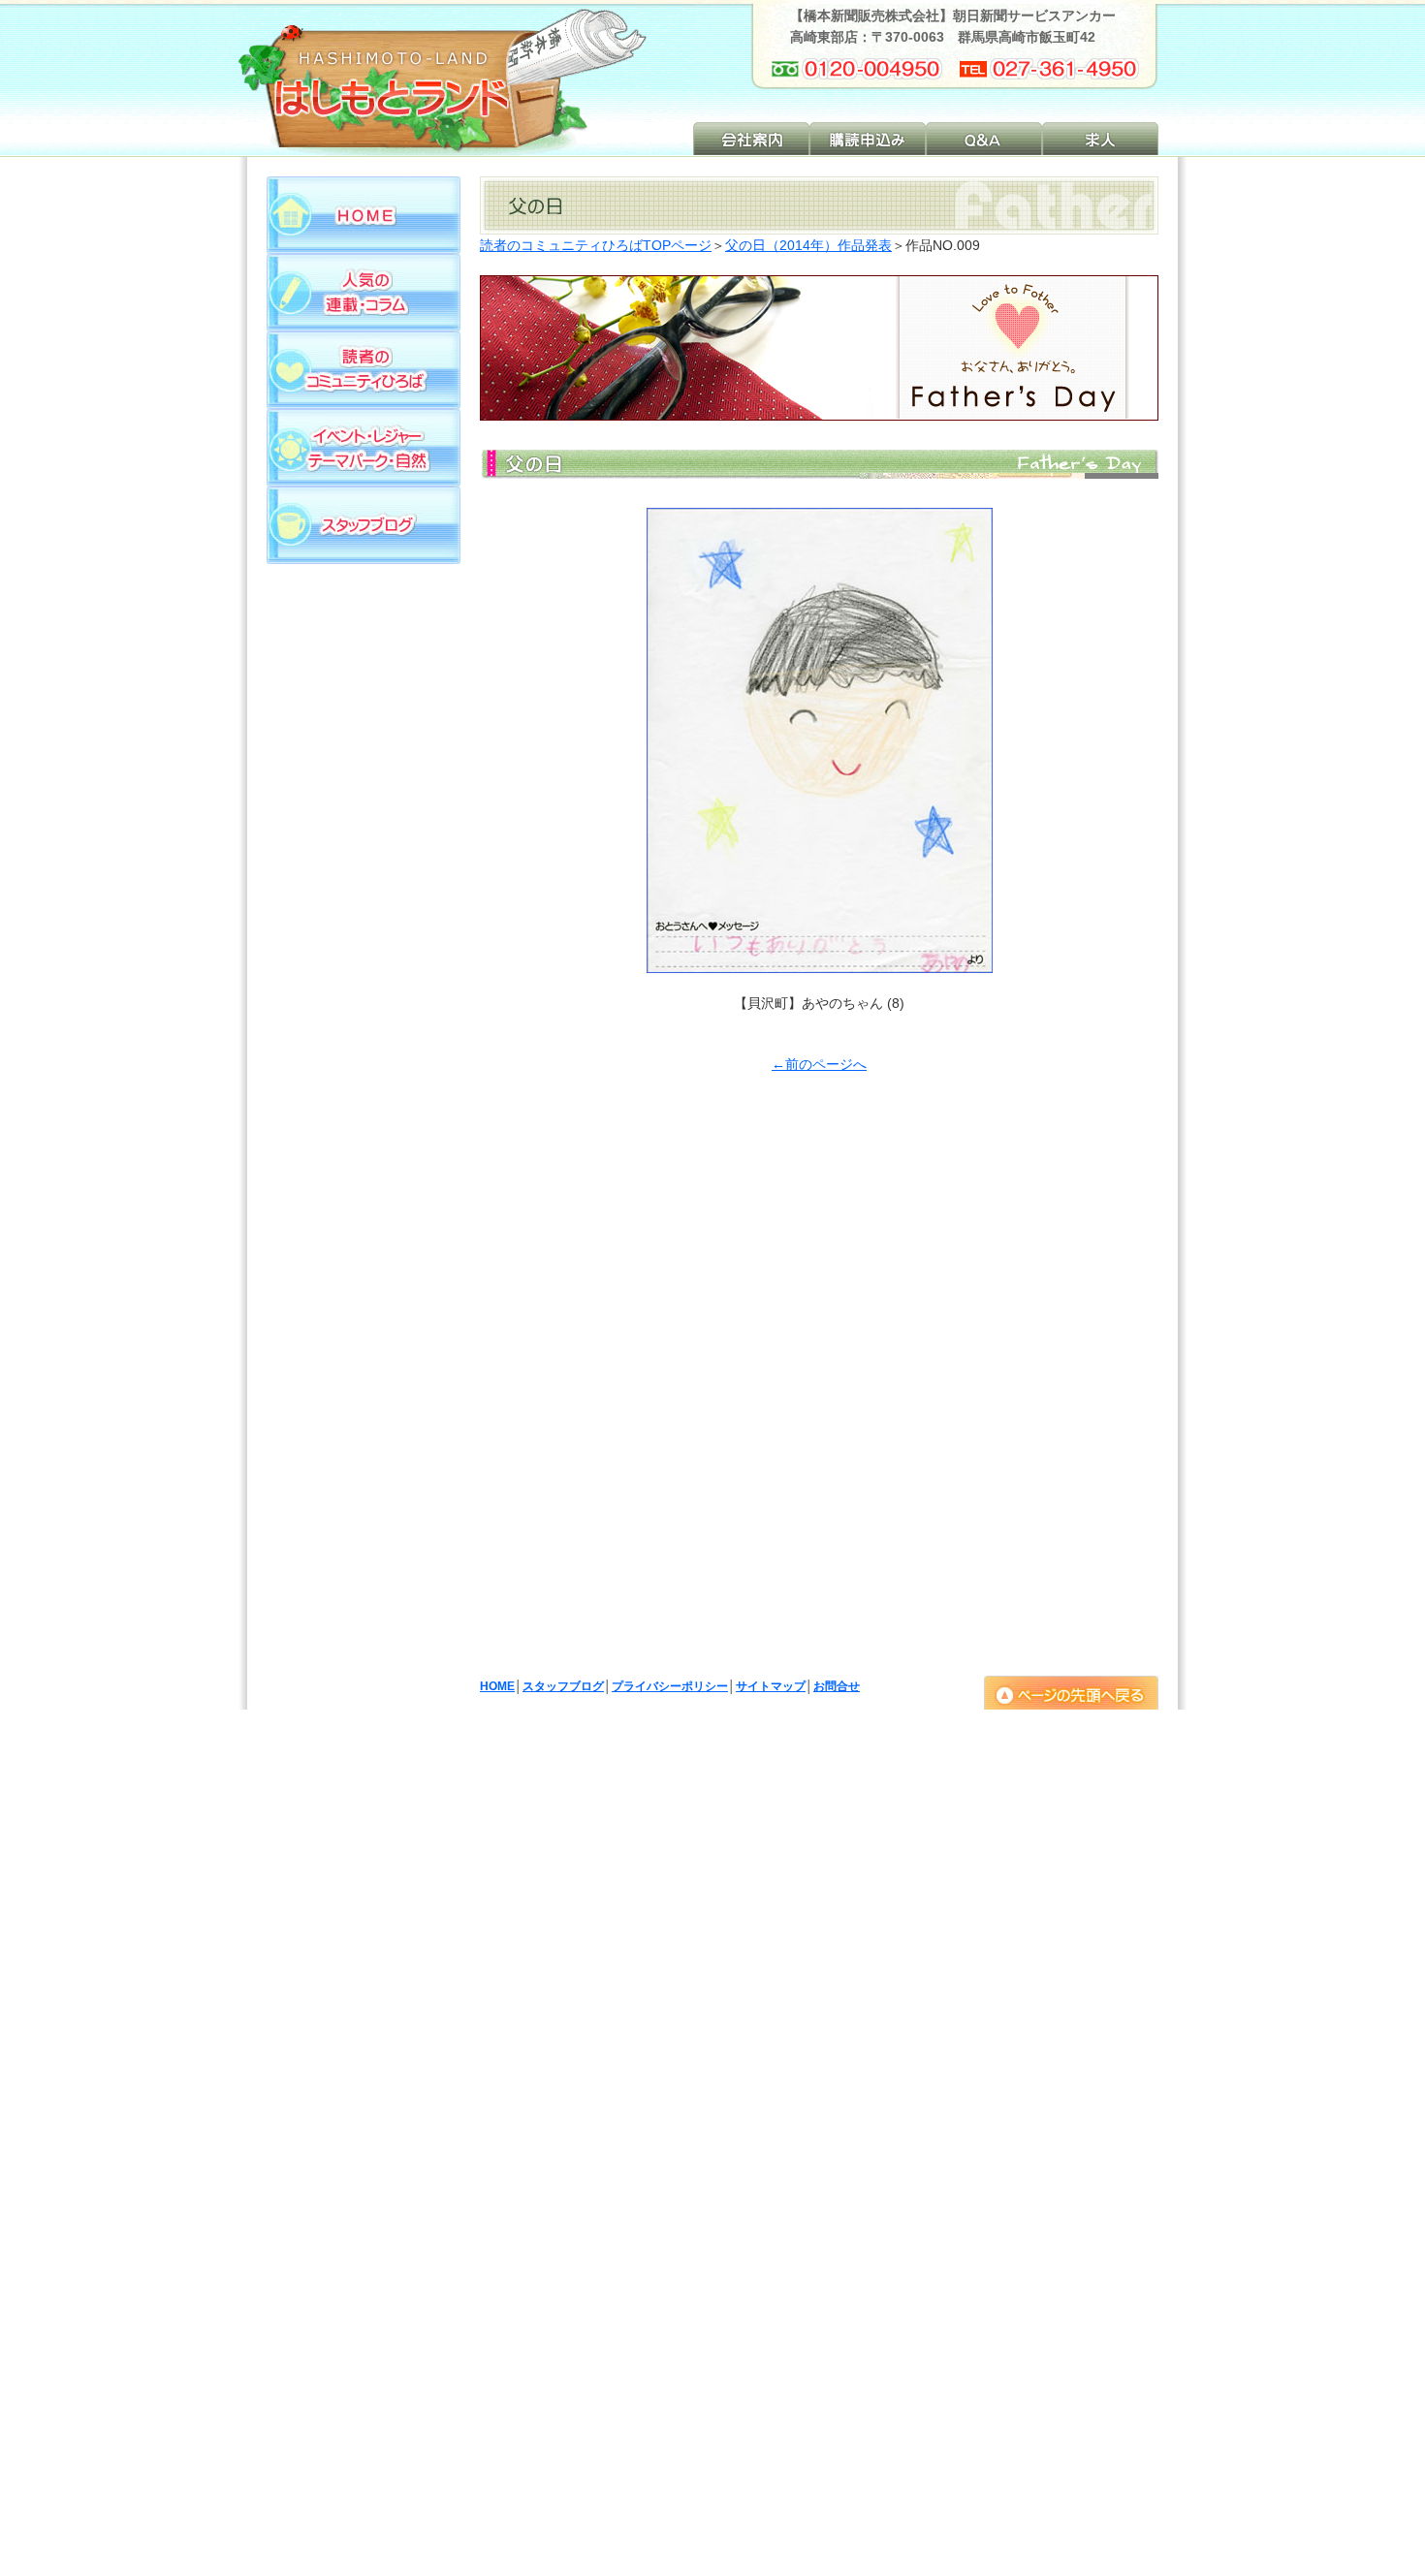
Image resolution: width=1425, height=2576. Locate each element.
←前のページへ (819, 1064)
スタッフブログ (563, 1686)
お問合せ (837, 1686)
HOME (497, 1686)
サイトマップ (771, 1686)
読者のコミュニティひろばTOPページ (596, 245)
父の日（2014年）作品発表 (808, 245)
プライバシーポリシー (670, 1686)
